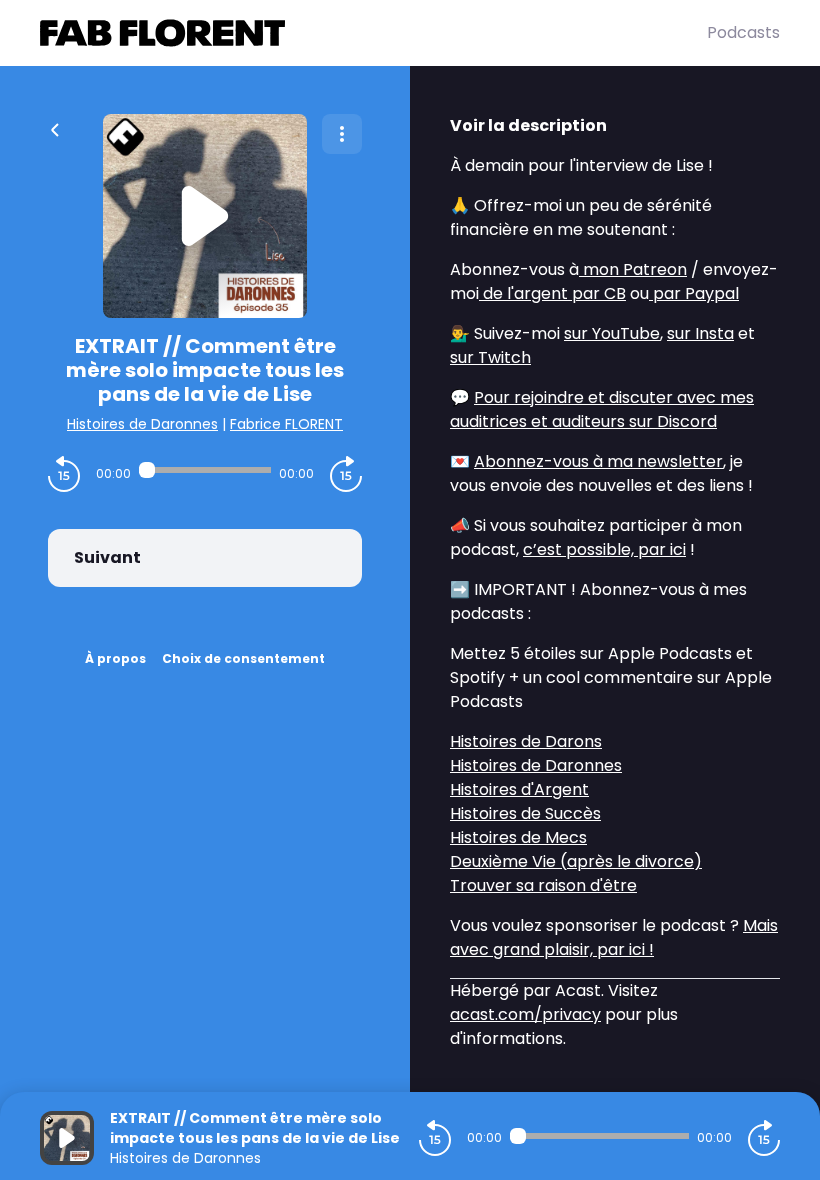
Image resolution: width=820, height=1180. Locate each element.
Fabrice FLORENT (286, 424)
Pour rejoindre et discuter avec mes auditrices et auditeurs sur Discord (602, 409)
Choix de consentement (243, 658)
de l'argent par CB (552, 293)
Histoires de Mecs (518, 837)
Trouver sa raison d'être (543, 885)
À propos (115, 658)
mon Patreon (633, 269)
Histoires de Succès (525, 813)
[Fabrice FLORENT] (373, 33)
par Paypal (694, 293)
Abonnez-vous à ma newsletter (598, 461)
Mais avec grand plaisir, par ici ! (614, 937)
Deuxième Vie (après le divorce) (576, 861)
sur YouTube (612, 333)
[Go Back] (55, 128)
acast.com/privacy (525, 1014)
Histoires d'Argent (519, 789)
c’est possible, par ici (604, 549)
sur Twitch (490, 357)
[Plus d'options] (342, 134)
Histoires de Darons (526, 741)
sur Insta (700, 333)
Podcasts (743, 32)
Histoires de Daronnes (142, 424)
